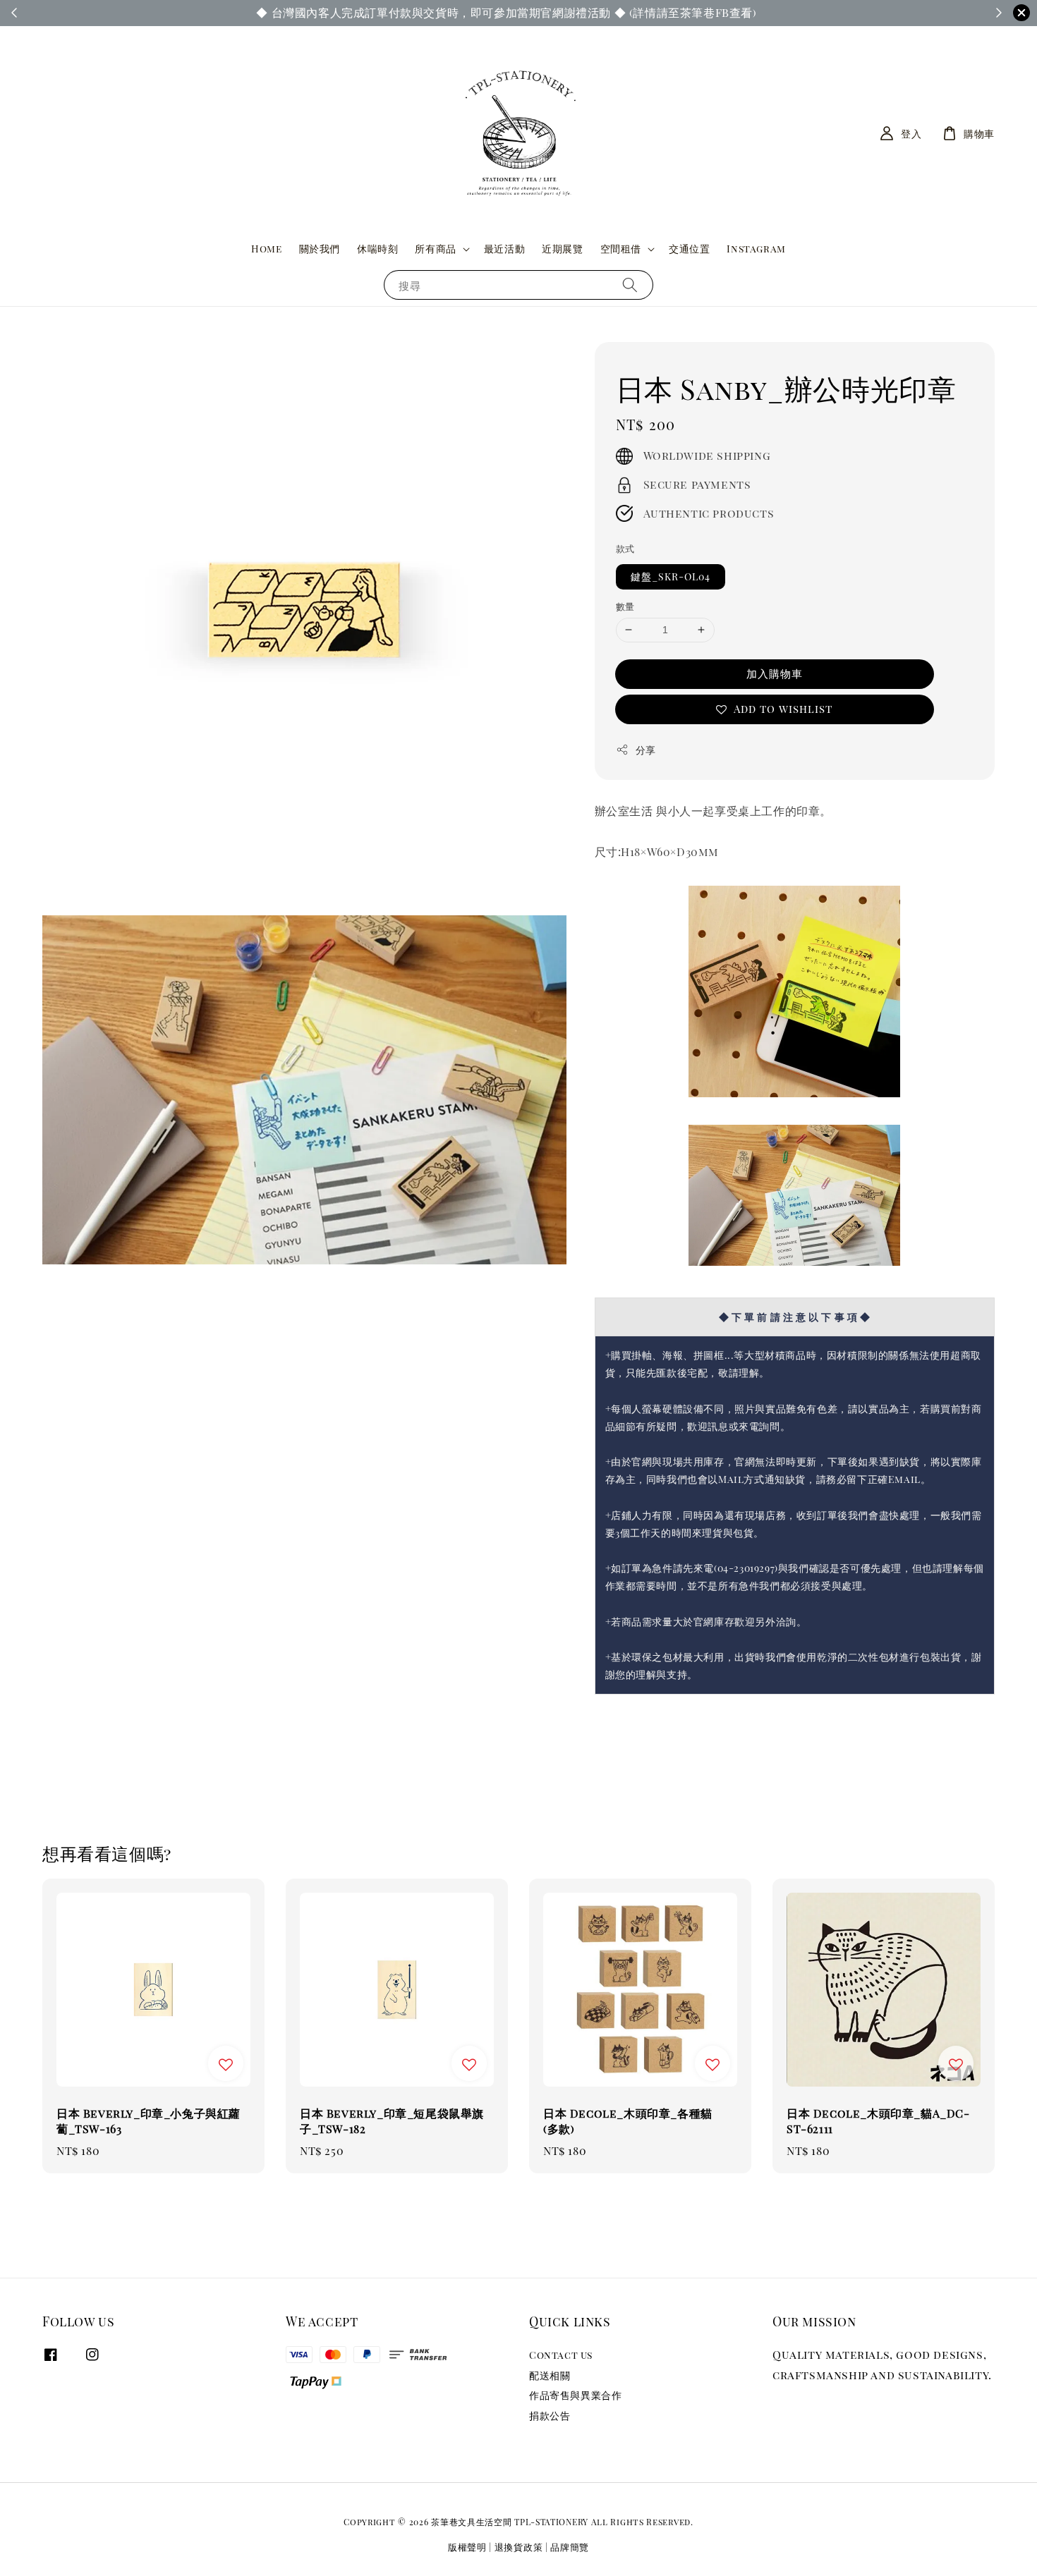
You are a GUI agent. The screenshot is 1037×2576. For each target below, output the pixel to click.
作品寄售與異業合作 (575, 2395)
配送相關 (550, 2375)
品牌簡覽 (570, 2547)
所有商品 (435, 249)
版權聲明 (467, 2547)
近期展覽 (562, 249)
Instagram (756, 249)
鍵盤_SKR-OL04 (671, 576)
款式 (625, 548)
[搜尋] (630, 285)
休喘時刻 (377, 249)
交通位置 (689, 249)
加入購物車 (775, 673)
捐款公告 (550, 2416)
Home (266, 249)
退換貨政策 (519, 2547)
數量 (625, 606)
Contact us (561, 2355)
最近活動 (504, 249)
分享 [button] (646, 750)
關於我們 (320, 249)
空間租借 (621, 249)
